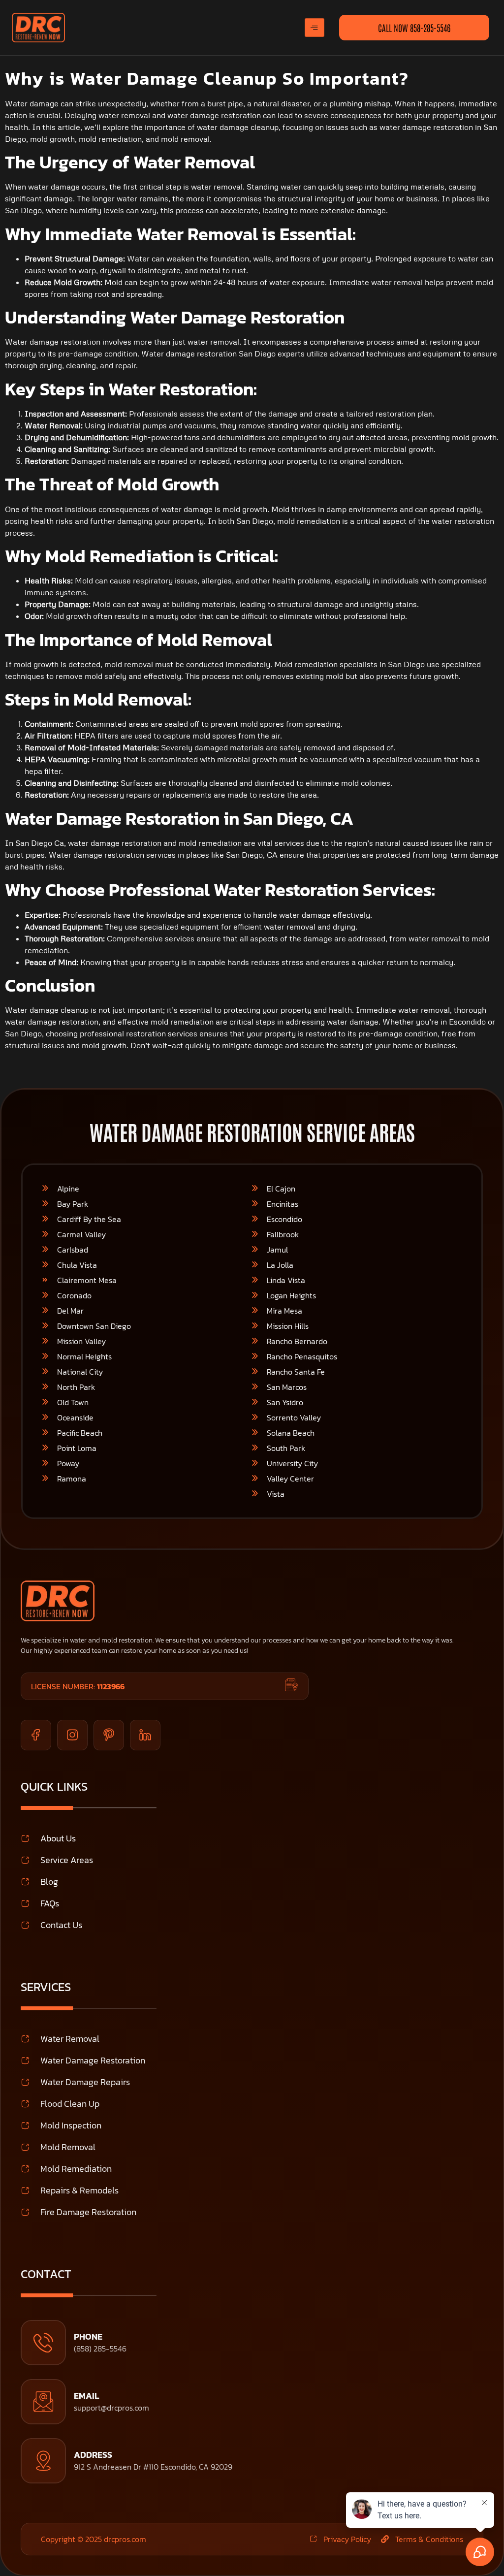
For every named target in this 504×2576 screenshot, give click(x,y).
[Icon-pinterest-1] (109, 1735)
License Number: (78, 1686)
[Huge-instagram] (72, 1735)
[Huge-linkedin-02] (145, 1735)
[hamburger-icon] (315, 27)
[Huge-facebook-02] (36, 1735)
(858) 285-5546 (100, 2349)
